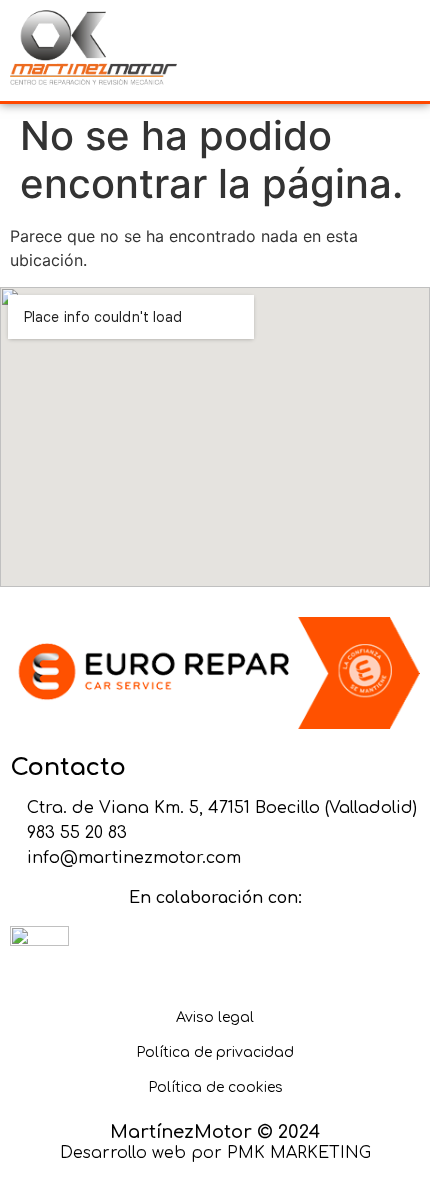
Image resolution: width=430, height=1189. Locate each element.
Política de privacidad (215, 1052)
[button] (320, 50)
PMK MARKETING (299, 1153)
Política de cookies (215, 1087)
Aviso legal (215, 1017)
